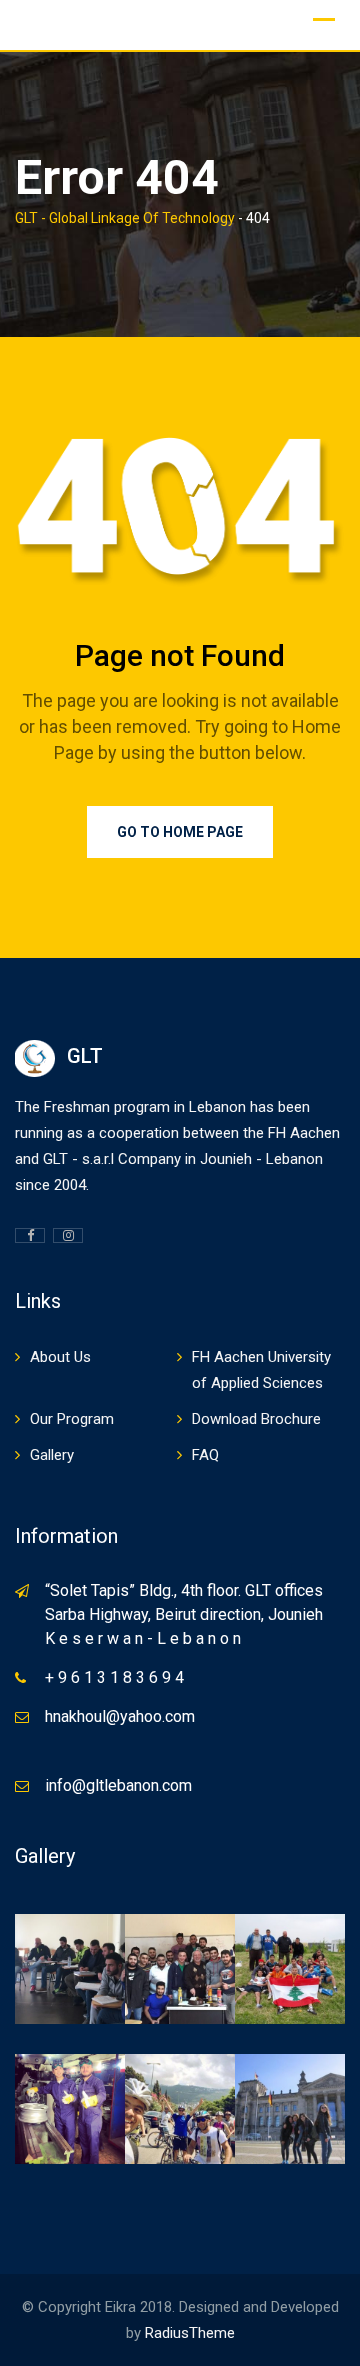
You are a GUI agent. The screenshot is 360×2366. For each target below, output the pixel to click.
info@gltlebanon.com (118, 1785)
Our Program (72, 1419)
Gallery (52, 1455)
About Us (60, 1357)
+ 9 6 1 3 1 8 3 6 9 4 (114, 1677)
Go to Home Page (180, 832)
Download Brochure (256, 1419)
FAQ (205, 1455)
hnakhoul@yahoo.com (120, 1716)
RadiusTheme (190, 2333)
